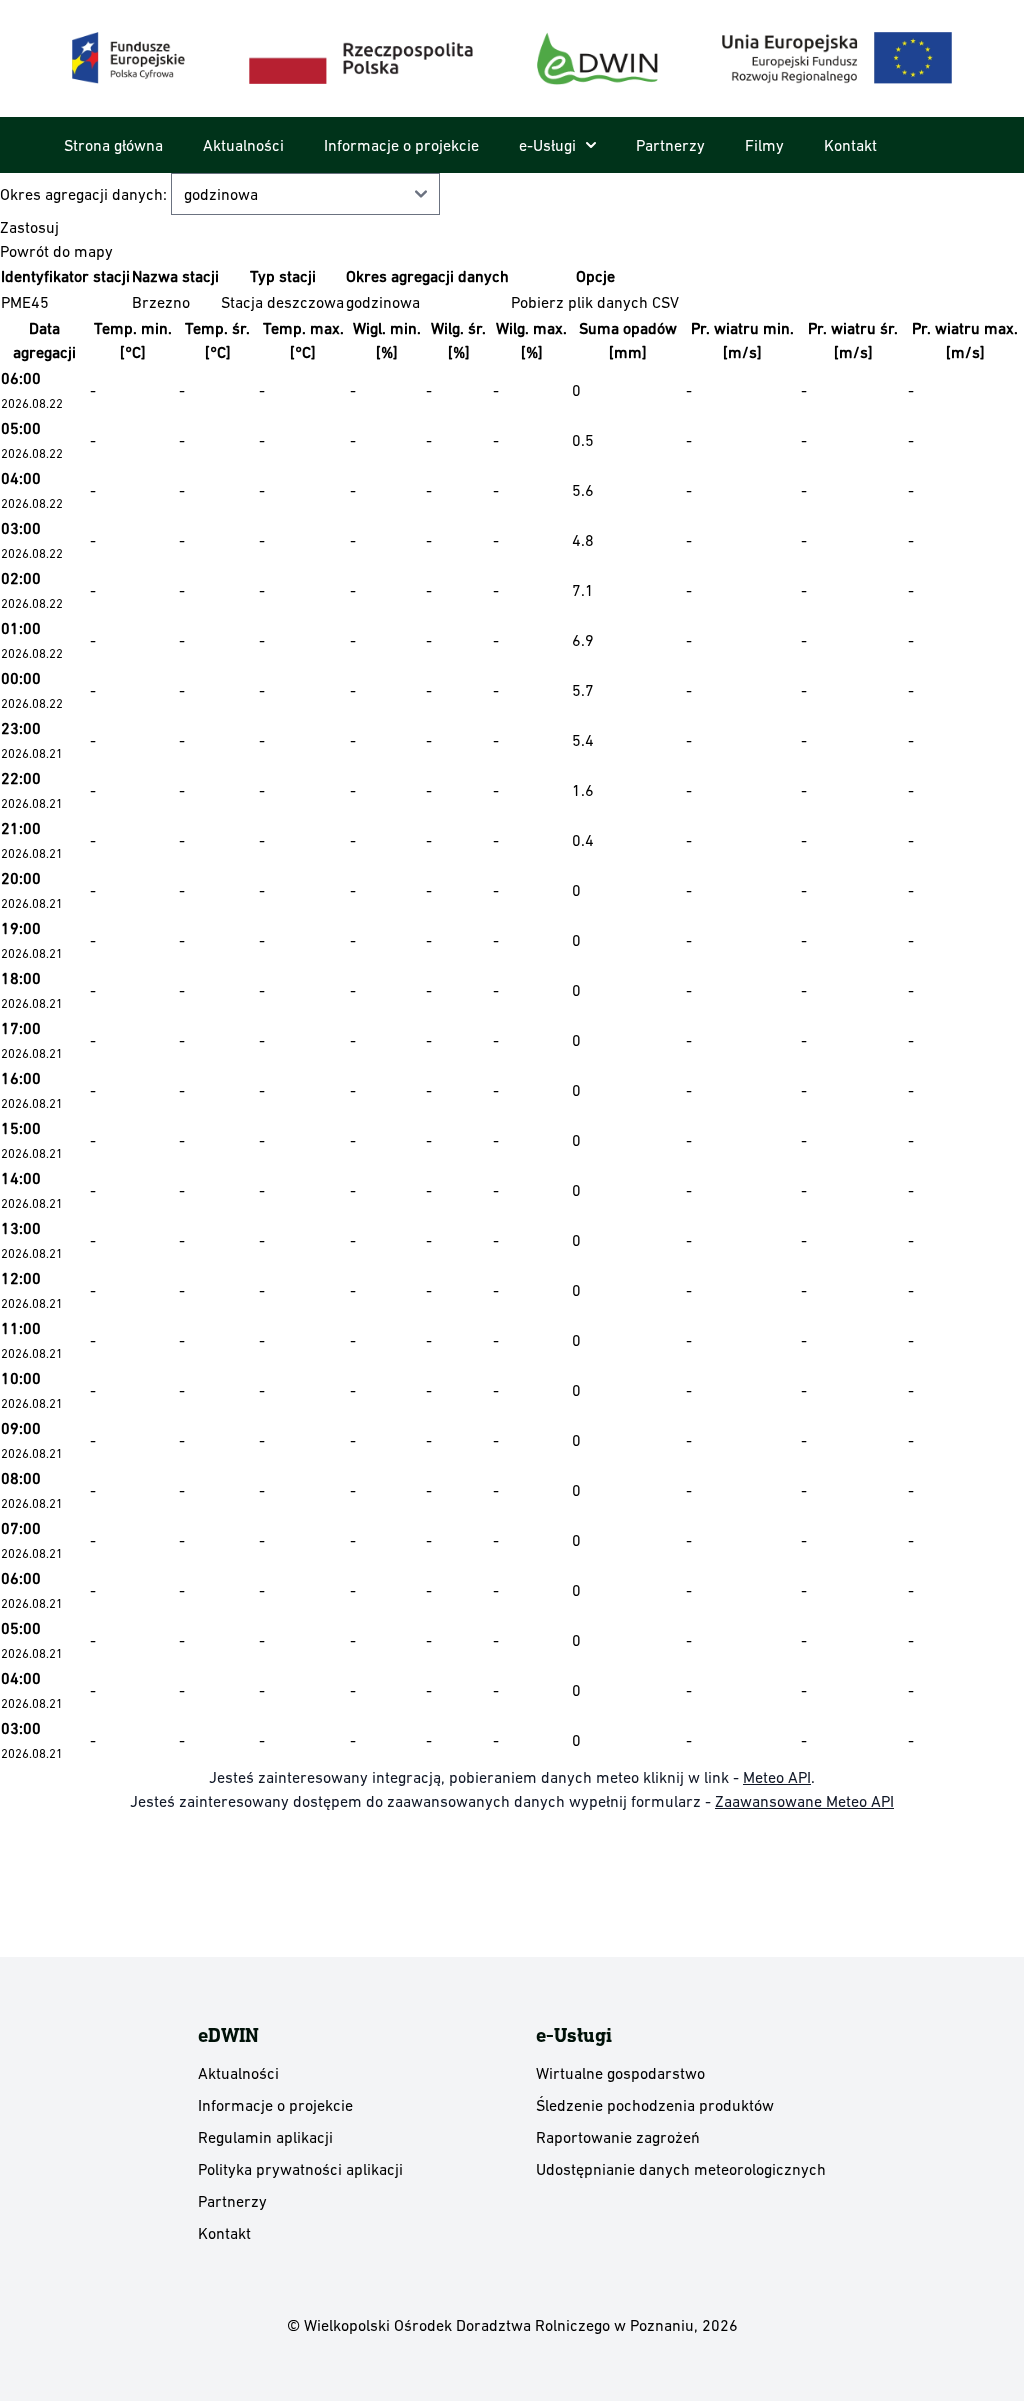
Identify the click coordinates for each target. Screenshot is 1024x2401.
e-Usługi (547, 145)
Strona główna (113, 145)
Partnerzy (670, 145)
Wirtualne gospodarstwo (620, 2073)
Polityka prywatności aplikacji (300, 2169)
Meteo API (777, 1777)
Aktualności (243, 145)
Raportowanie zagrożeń (618, 2137)
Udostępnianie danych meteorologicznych (681, 2169)
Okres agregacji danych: (85, 194)
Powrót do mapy (56, 251)
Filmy (764, 145)
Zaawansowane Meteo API (804, 1801)
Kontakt (850, 145)
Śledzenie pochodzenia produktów (655, 2105)
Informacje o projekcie (401, 145)
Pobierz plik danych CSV (595, 302)
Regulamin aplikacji (265, 2137)
